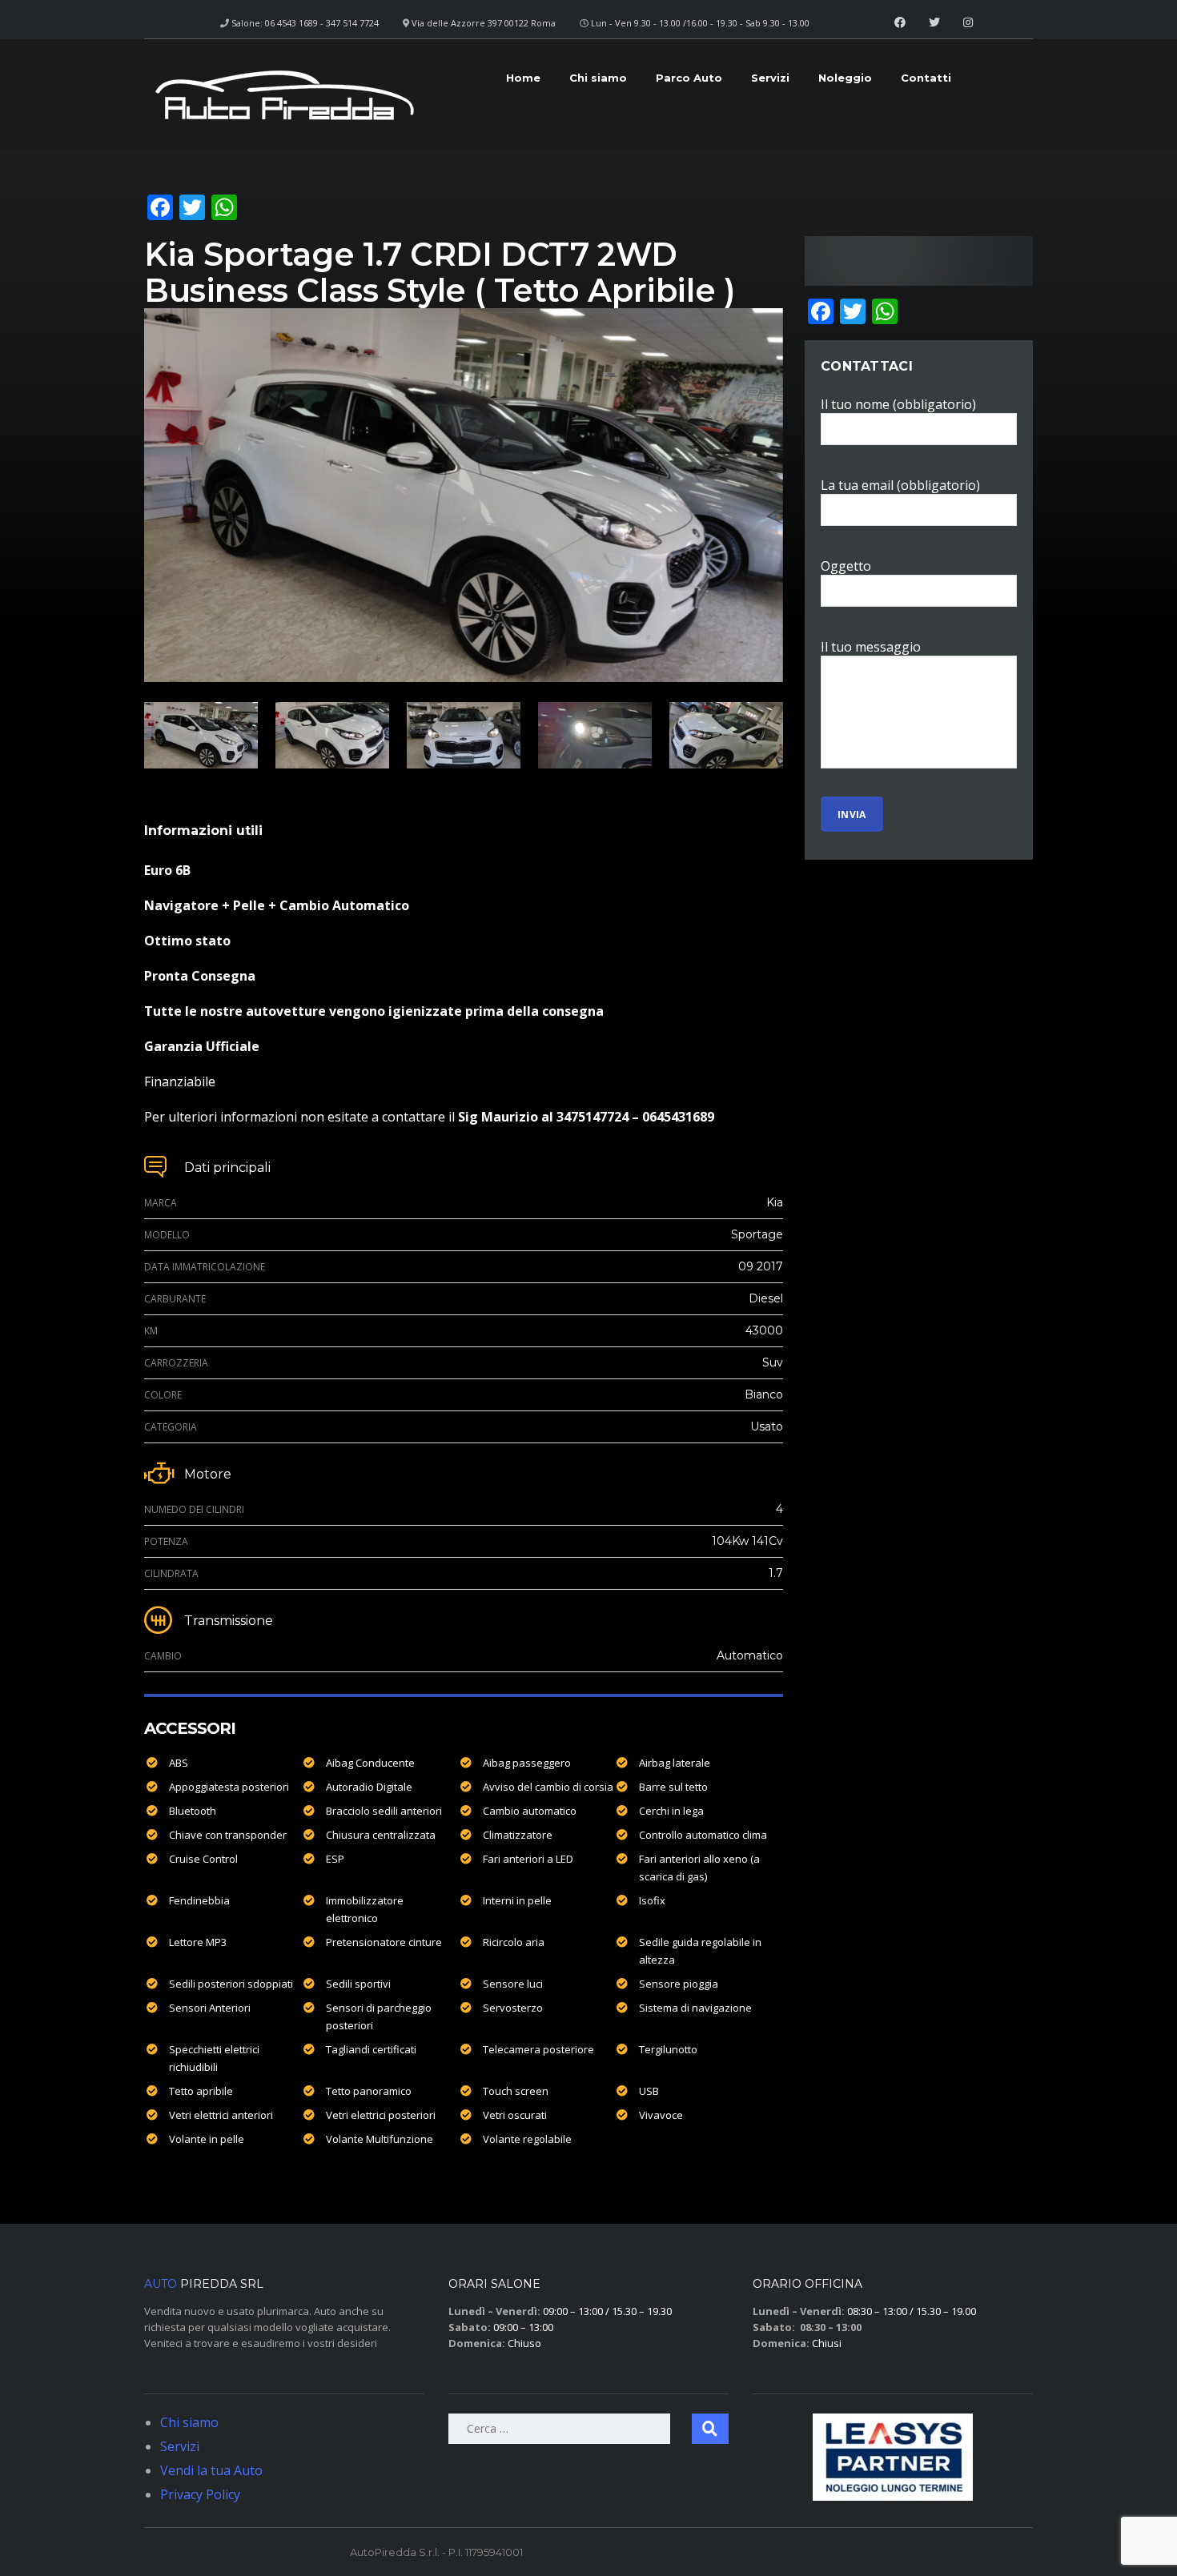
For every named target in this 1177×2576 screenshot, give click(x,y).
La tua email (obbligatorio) (900, 485)
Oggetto (846, 566)
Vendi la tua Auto (211, 2470)
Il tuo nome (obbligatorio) (898, 404)
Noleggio (845, 78)
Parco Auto (689, 78)
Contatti (926, 78)
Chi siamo (598, 78)
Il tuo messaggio (871, 647)
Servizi (770, 78)
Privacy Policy (200, 2494)
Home (523, 78)
